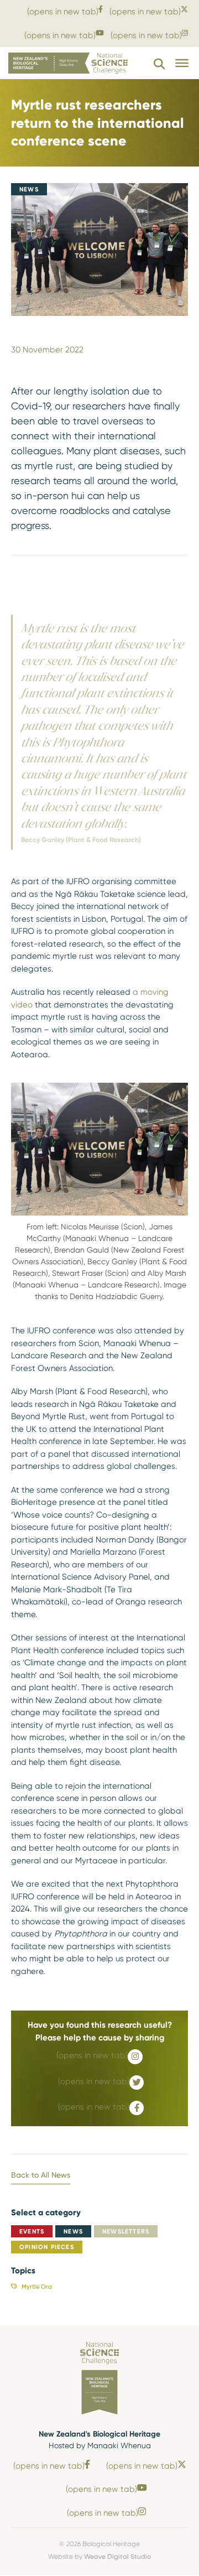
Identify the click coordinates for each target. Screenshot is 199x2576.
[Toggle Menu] (182, 63)
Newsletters (126, 2231)
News (73, 2231)
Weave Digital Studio (117, 2556)
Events (32, 2231)
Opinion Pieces (47, 2247)
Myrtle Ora (37, 2287)
